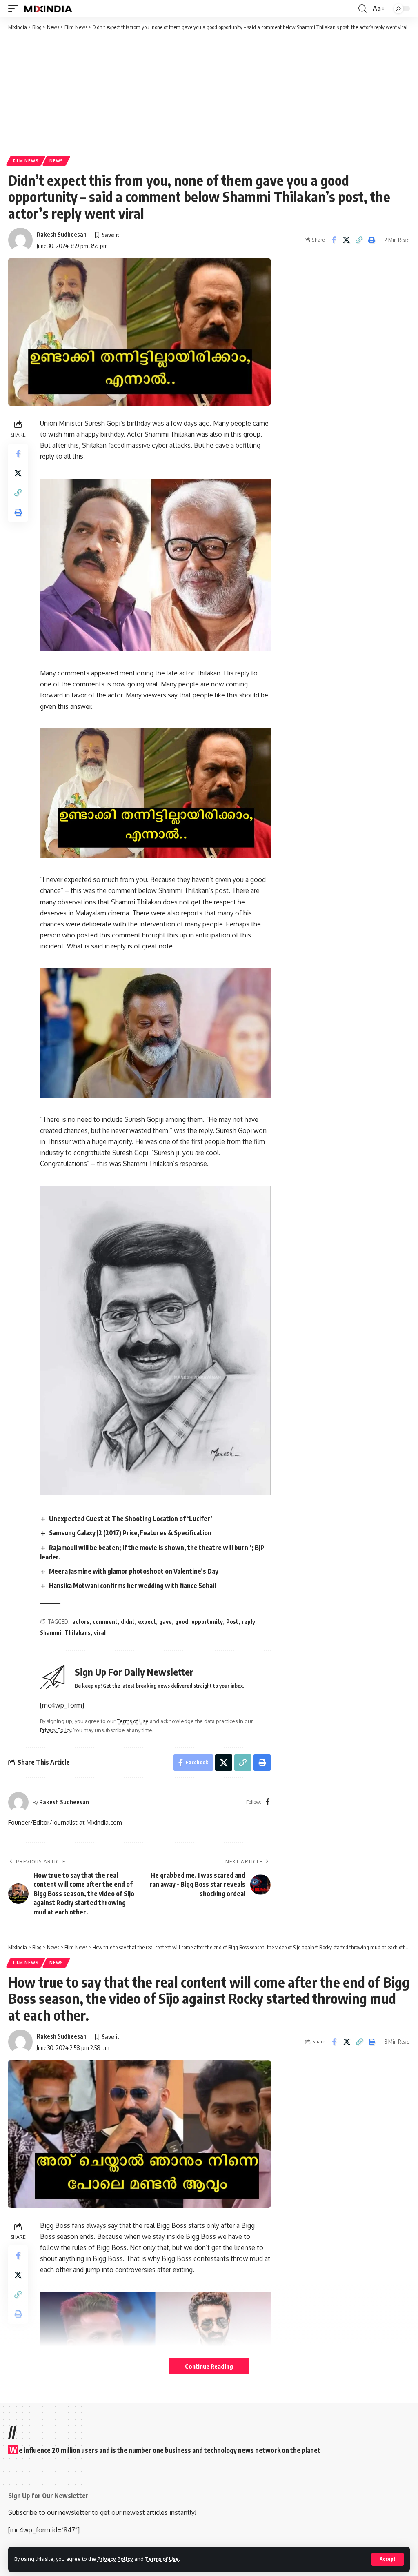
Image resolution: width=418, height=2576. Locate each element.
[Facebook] (268, 1802)
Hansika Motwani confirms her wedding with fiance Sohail (132, 1586)
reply (248, 1622)
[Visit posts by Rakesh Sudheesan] (20, 240)
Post (232, 1622)
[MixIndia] (48, 9)
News (56, 161)
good (182, 1622)
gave (166, 1622)
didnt (128, 1622)
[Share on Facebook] (334, 240)
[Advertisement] (209, 93)
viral (100, 1633)
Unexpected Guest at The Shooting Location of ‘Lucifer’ (131, 1519)
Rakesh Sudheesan (62, 234)
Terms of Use (162, 2559)
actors (81, 1622)
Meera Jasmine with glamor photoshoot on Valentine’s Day (134, 1571)
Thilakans (78, 1633)
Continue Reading (209, 2366)
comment (105, 1622)
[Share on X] (346, 240)
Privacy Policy (115, 2559)
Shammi (51, 1633)
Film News (26, 161)
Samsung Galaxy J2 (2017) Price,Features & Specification (130, 1533)
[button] (388, 2559)
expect (147, 1622)
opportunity (207, 1622)
